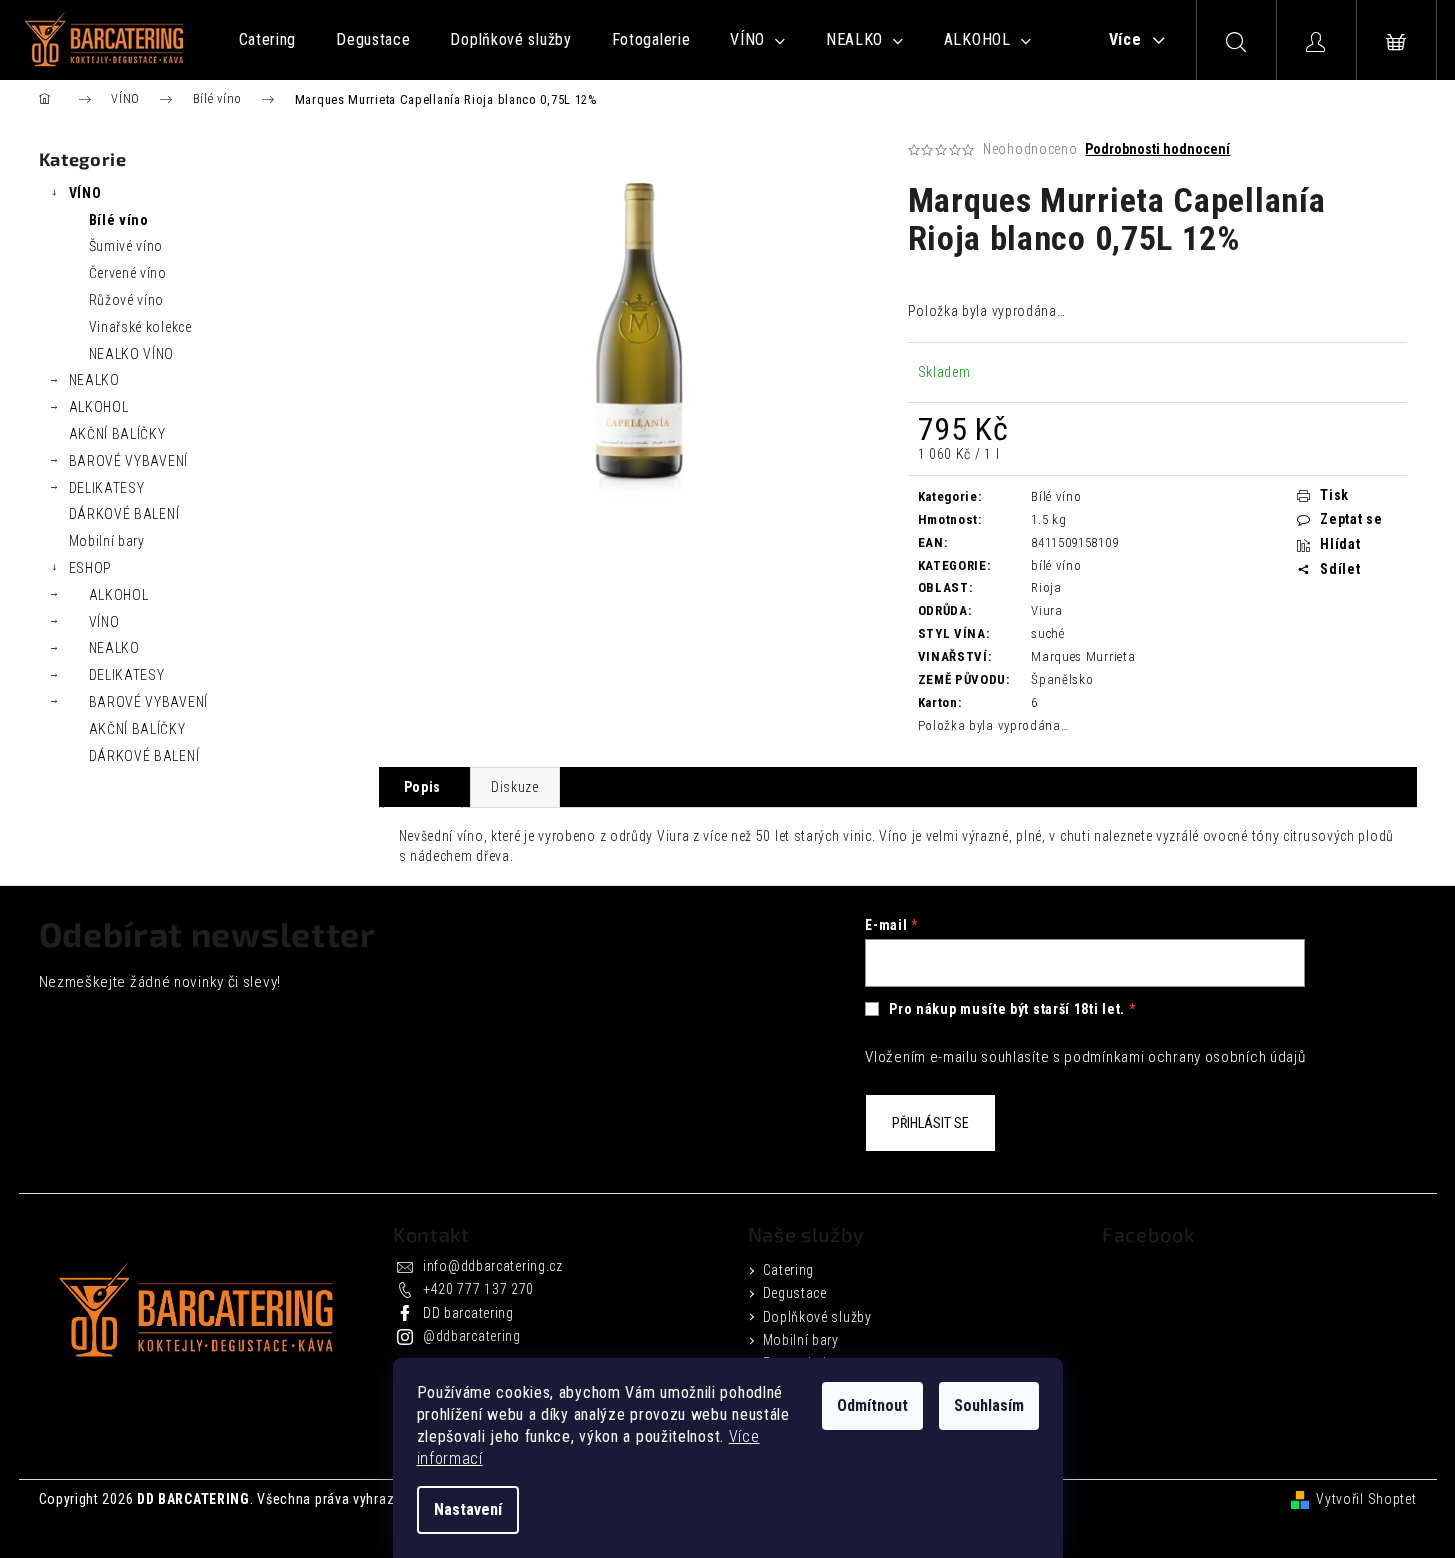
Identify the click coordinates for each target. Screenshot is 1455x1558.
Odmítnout (872, 1405)
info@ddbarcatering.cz (493, 1266)
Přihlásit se (930, 1123)
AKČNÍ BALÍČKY (117, 434)
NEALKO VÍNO (132, 354)
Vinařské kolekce (140, 327)
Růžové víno (127, 300)
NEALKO (94, 380)
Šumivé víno (126, 246)
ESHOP (91, 568)
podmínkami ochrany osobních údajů (1184, 1057)
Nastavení (468, 1509)
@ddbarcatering (472, 1336)
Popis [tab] (423, 787)
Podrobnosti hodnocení (1157, 149)
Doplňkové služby (817, 1317)
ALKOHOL (99, 407)
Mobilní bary (107, 541)
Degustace (795, 1293)
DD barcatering (468, 1313)
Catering (789, 1270)
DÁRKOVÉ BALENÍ (124, 514)
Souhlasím (989, 1405)
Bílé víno (119, 220)
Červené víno (128, 273)
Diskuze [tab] (515, 787)
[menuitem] (268, 40)
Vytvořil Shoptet (1366, 1499)
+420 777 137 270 (478, 1289)
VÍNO (85, 193)
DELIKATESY (107, 488)
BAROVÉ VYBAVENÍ (129, 461)
